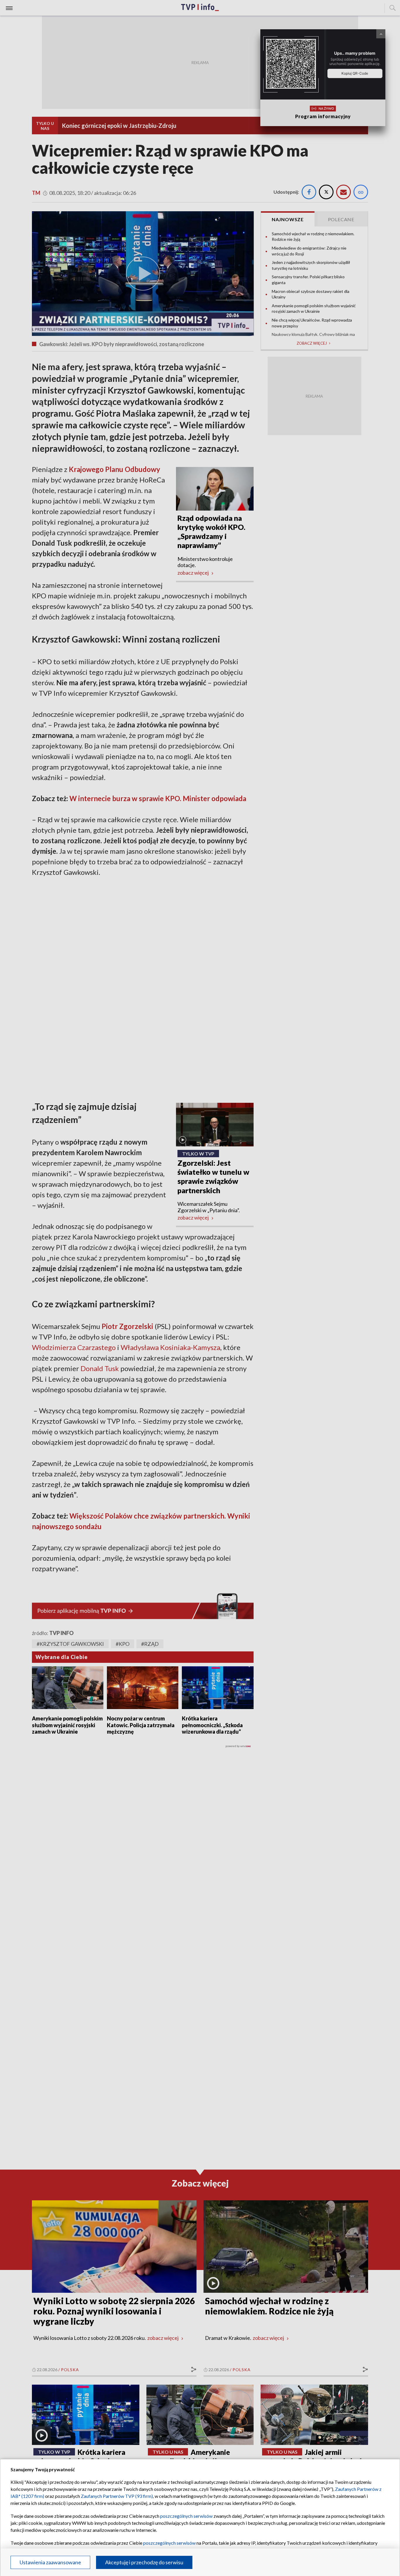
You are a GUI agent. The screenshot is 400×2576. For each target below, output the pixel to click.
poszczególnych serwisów (186, 2516)
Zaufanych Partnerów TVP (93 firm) (117, 2496)
